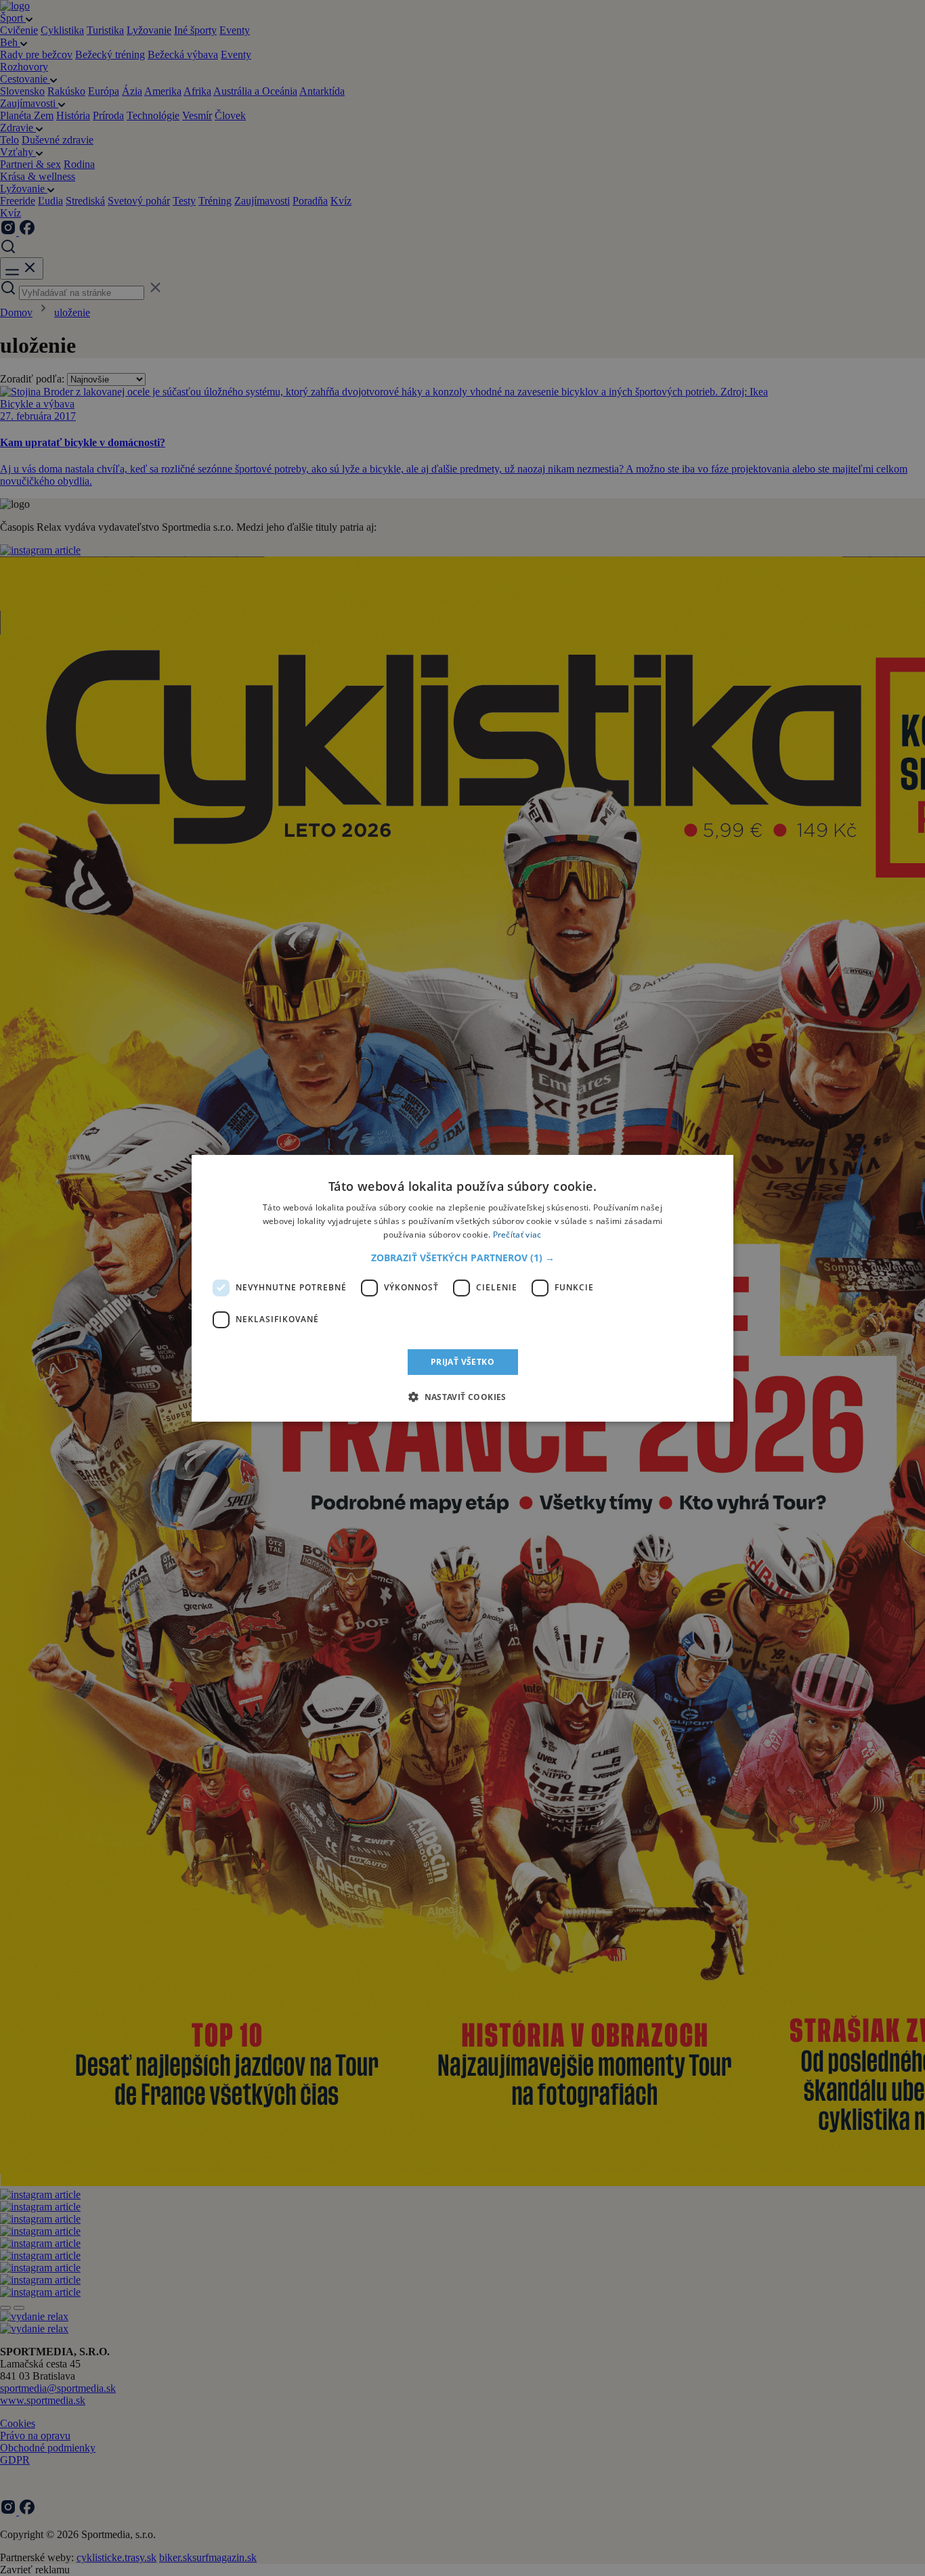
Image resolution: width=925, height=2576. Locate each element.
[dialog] (462, 1288)
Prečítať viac (517, 1234)
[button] (463, 1257)
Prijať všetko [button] (462, 1361)
